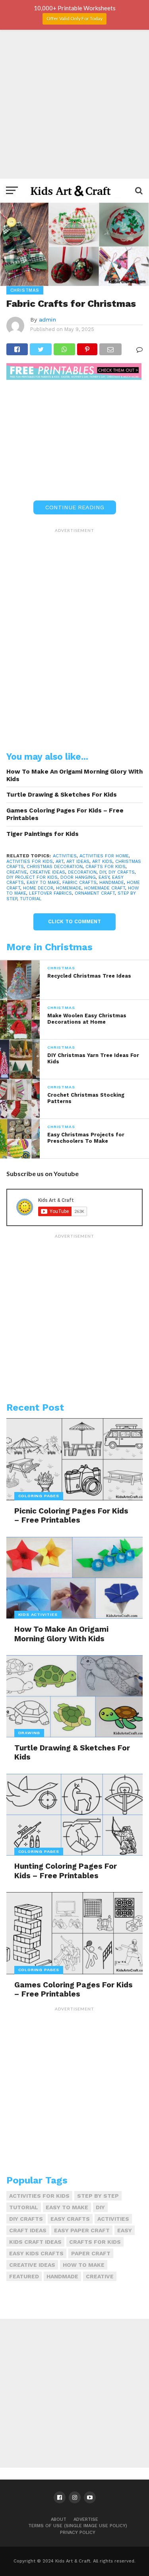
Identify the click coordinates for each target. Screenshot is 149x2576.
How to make (84, 2265)
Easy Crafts (70, 2219)
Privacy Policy (78, 2533)
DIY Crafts (122, 872)
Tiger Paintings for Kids (43, 834)
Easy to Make (43, 883)
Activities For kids (30, 862)
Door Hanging (78, 877)
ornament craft (95, 893)
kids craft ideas (35, 2242)
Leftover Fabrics (50, 893)
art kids (102, 862)
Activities (65, 856)
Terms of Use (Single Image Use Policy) (78, 2526)
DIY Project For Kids (32, 877)
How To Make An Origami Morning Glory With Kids (74, 775)
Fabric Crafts (79, 883)
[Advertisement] (74, 104)
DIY (103, 872)
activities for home (104, 856)
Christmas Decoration (55, 867)
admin (47, 320)
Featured (24, 2276)
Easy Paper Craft (82, 2230)
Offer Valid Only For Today (74, 18)
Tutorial (31, 899)
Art (60, 862)
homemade (69, 888)
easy (104, 877)
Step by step (98, 2196)
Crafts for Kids (105, 867)
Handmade (112, 883)
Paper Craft (91, 2253)
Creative (17, 872)
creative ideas (47, 872)
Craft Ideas (28, 2230)
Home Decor (38, 888)
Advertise (86, 2519)
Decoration (82, 872)
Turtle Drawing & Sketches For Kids (62, 795)
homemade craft (105, 888)
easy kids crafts (36, 2253)
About (59, 2519)
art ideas (78, 862)
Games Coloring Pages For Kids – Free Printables (65, 814)
